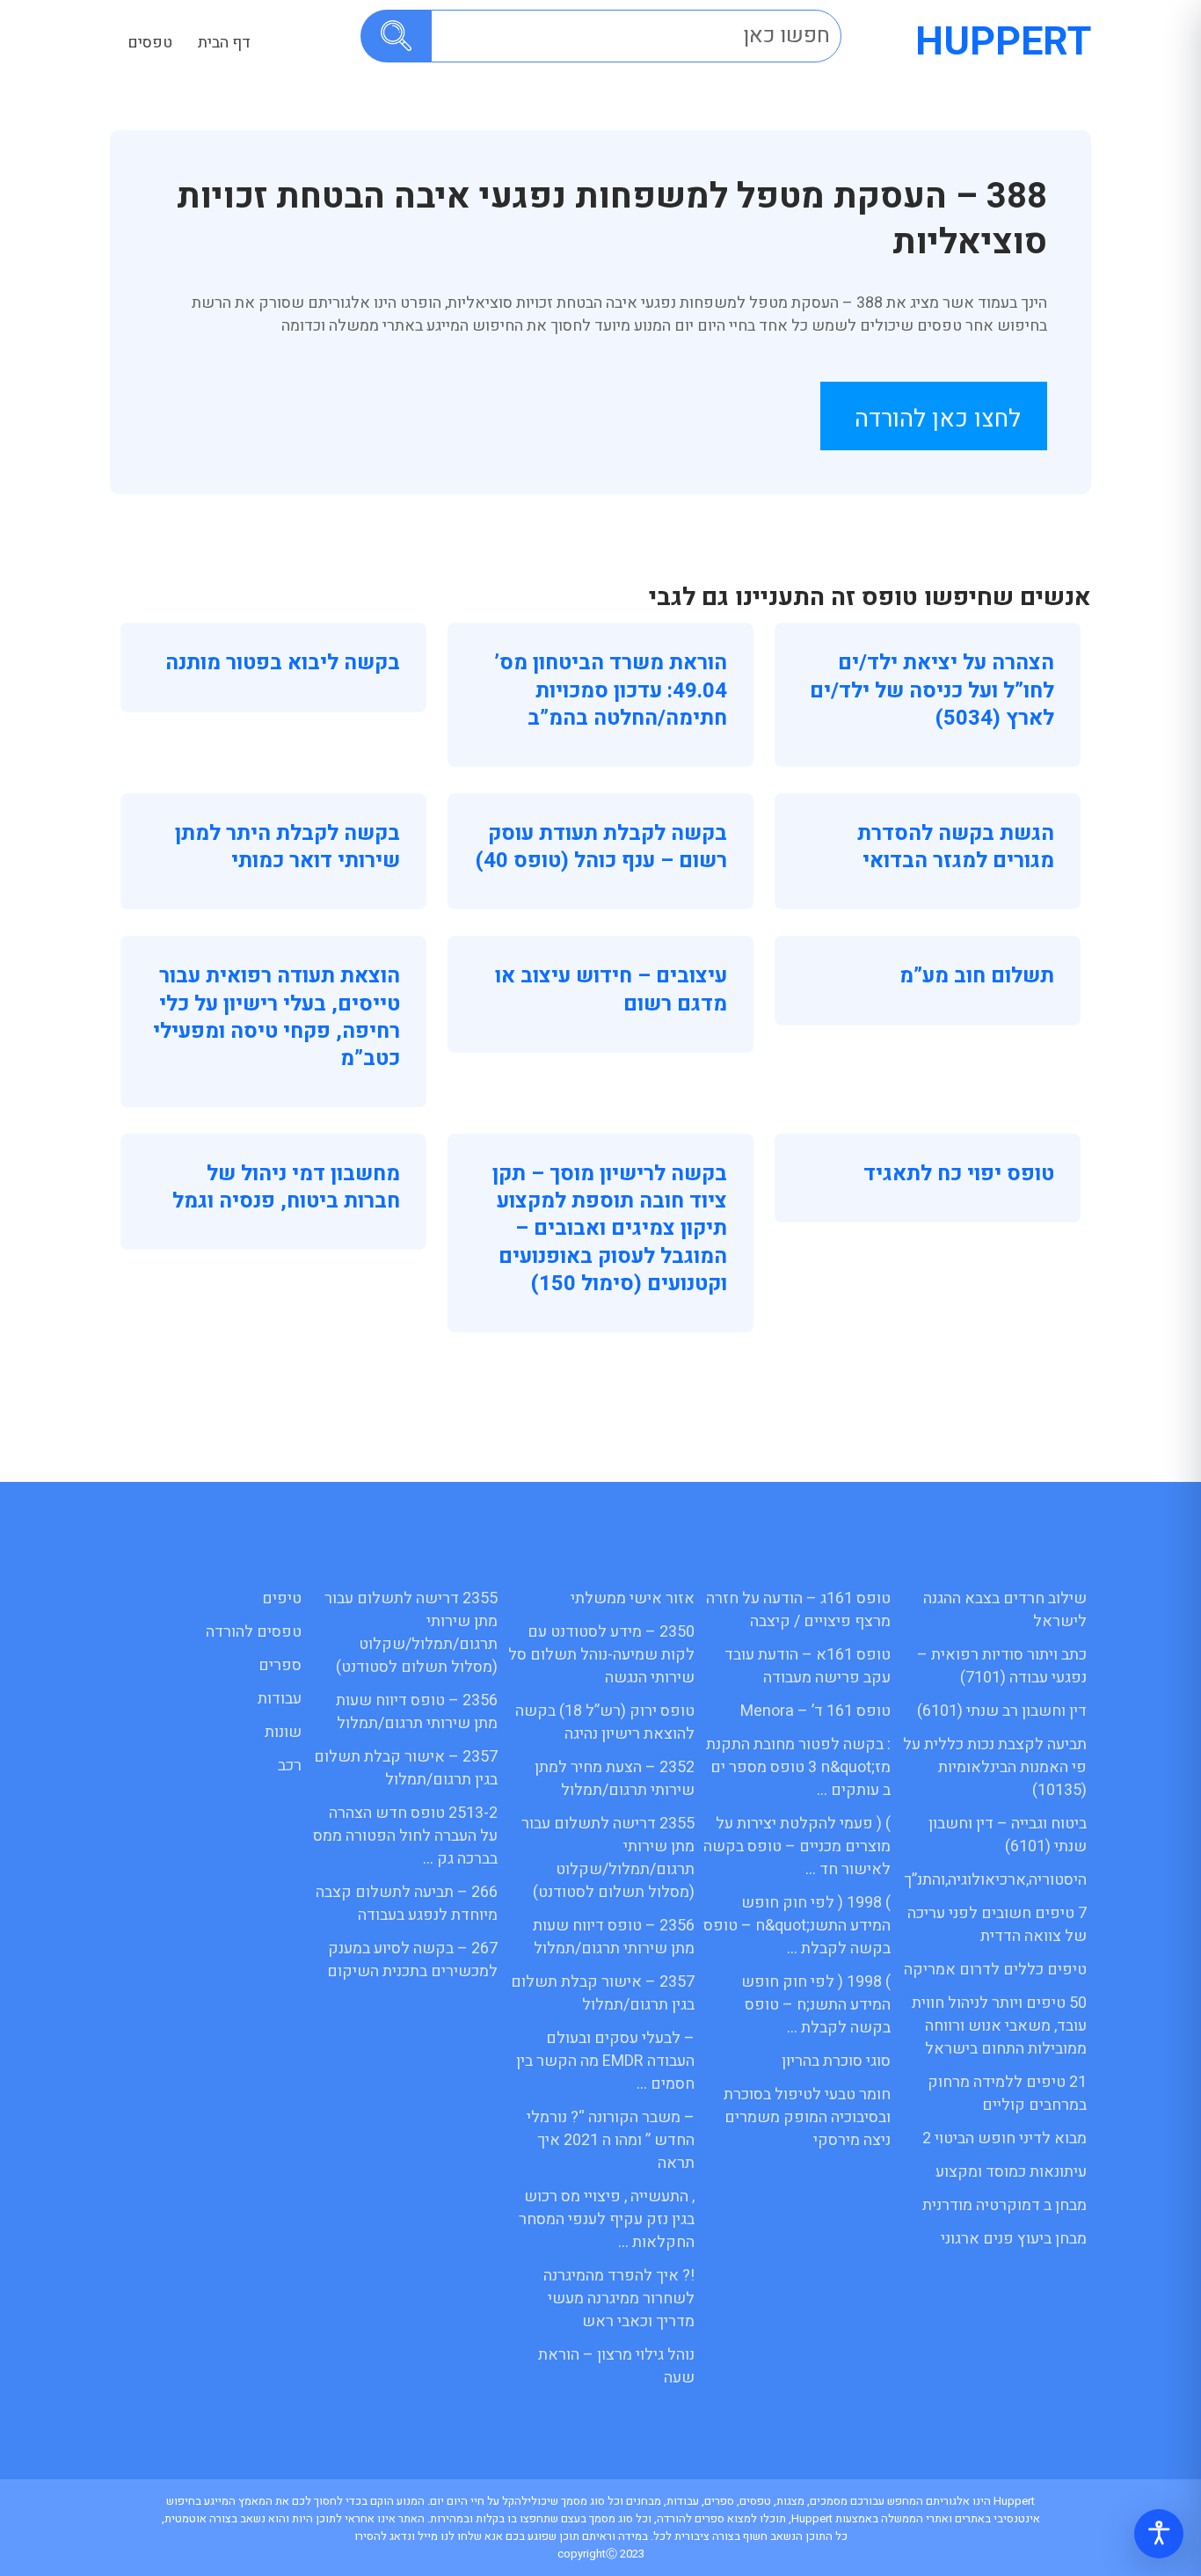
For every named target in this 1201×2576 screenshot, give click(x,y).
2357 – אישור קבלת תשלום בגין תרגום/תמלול (603, 1993)
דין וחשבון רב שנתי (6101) (1002, 1711)
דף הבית (224, 43)
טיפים (282, 1598)
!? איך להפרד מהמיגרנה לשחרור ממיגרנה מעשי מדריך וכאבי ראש (619, 2299)
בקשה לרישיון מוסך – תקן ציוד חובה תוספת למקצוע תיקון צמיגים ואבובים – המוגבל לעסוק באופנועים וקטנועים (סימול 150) (610, 1229)
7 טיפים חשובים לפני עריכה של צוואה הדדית (997, 1925)
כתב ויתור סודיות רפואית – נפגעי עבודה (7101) (1002, 1666)
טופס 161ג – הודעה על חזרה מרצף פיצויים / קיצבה (798, 1610)
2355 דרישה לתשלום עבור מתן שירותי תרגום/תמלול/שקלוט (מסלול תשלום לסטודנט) (608, 1858)
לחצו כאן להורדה (938, 419)
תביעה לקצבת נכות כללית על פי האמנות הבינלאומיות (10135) (995, 1767)
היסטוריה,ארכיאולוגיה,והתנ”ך (995, 1880)
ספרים (280, 1665)
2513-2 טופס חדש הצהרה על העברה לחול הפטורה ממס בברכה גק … (405, 1836)
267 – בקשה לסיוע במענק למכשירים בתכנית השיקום (412, 1960)
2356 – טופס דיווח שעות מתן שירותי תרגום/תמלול (614, 1937)
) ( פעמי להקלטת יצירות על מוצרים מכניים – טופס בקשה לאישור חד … (797, 1846)
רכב (290, 1766)
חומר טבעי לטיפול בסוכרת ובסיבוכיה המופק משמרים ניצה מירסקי (807, 2117)
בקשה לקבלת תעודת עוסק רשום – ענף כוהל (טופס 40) (601, 847)
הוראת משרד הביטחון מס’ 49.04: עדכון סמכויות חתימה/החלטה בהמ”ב (611, 690)
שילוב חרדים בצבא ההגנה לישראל (1005, 1610)
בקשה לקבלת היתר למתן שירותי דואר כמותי (288, 847)
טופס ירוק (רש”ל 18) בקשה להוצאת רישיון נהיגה (605, 1722)
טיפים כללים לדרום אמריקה (995, 1970)
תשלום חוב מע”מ (977, 976)
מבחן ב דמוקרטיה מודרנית (1004, 2205)
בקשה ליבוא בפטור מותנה (283, 663)
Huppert (1003, 42)
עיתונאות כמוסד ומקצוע (1011, 2172)
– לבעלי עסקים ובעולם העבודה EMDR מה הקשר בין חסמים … (605, 2061)
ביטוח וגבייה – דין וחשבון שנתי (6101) (1008, 1835)
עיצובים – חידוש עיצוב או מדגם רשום (611, 989)
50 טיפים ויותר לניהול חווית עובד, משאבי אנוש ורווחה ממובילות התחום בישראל (999, 2026)
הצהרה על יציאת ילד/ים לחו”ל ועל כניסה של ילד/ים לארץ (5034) (932, 690)
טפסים (150, 43)
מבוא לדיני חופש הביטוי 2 (1004, 2138)
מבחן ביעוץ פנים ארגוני (1014, 2239)
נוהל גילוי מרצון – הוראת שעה (616, 2366)
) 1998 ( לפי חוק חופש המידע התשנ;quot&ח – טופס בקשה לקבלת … (797, 1926)
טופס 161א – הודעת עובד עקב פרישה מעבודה (808, 1666)
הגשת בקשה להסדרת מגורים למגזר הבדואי (956, 847)
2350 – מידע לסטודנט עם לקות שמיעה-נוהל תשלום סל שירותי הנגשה (601, 1655)
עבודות (280, 1699)
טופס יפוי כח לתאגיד (959, 1174)
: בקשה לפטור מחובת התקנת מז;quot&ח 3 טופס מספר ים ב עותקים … (798, 1767)
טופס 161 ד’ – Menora (815, 1711)
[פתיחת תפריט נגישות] (1159, 2534)
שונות (283, 1732)
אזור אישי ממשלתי (633, 1598)
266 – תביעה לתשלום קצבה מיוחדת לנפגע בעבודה (407, 1904)
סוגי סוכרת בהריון (836, 2061)
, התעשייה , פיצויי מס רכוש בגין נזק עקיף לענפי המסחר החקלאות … (607, 2219)
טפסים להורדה (254, 1632)
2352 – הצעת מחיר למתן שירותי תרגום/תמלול (615, 1779)
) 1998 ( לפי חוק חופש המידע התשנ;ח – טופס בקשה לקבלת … (816, 2005)
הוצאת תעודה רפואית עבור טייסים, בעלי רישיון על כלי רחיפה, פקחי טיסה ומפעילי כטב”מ (277, 1017)
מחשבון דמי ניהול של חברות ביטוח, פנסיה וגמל (286, 1187)
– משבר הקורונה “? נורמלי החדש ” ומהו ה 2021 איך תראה (611, 2140)
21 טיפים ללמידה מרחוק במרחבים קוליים (1007, 2094)
